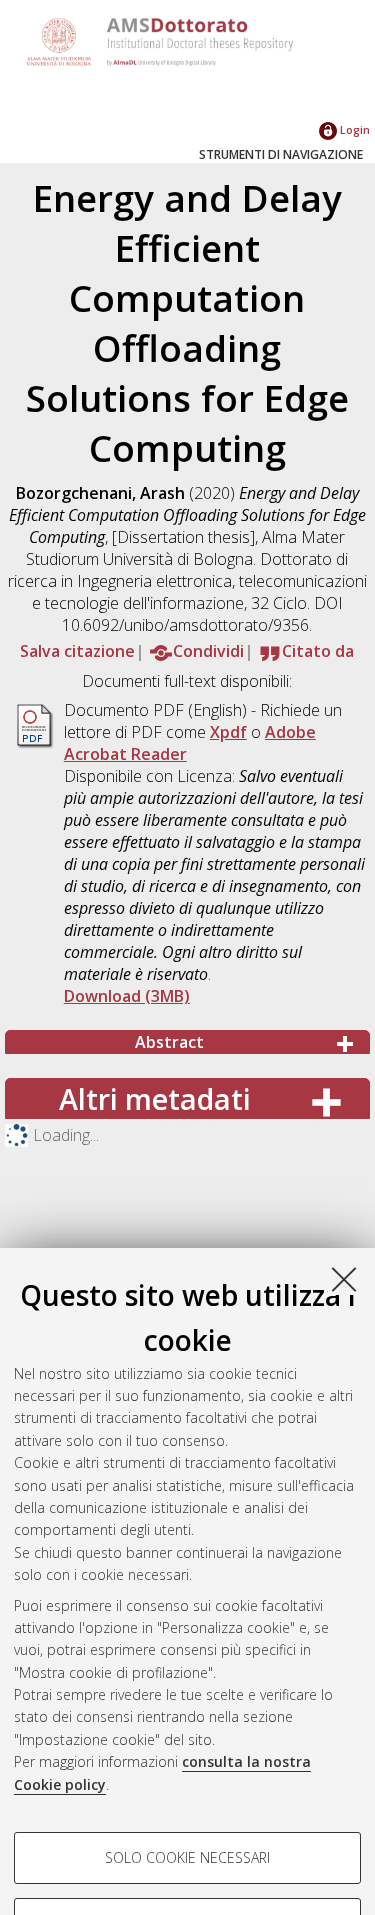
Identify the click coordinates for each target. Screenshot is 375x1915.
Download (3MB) (127, 996)
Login (353, 129)
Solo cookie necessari (187, 1857)
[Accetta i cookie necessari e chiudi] (344, 1279)
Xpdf (228, 732)
